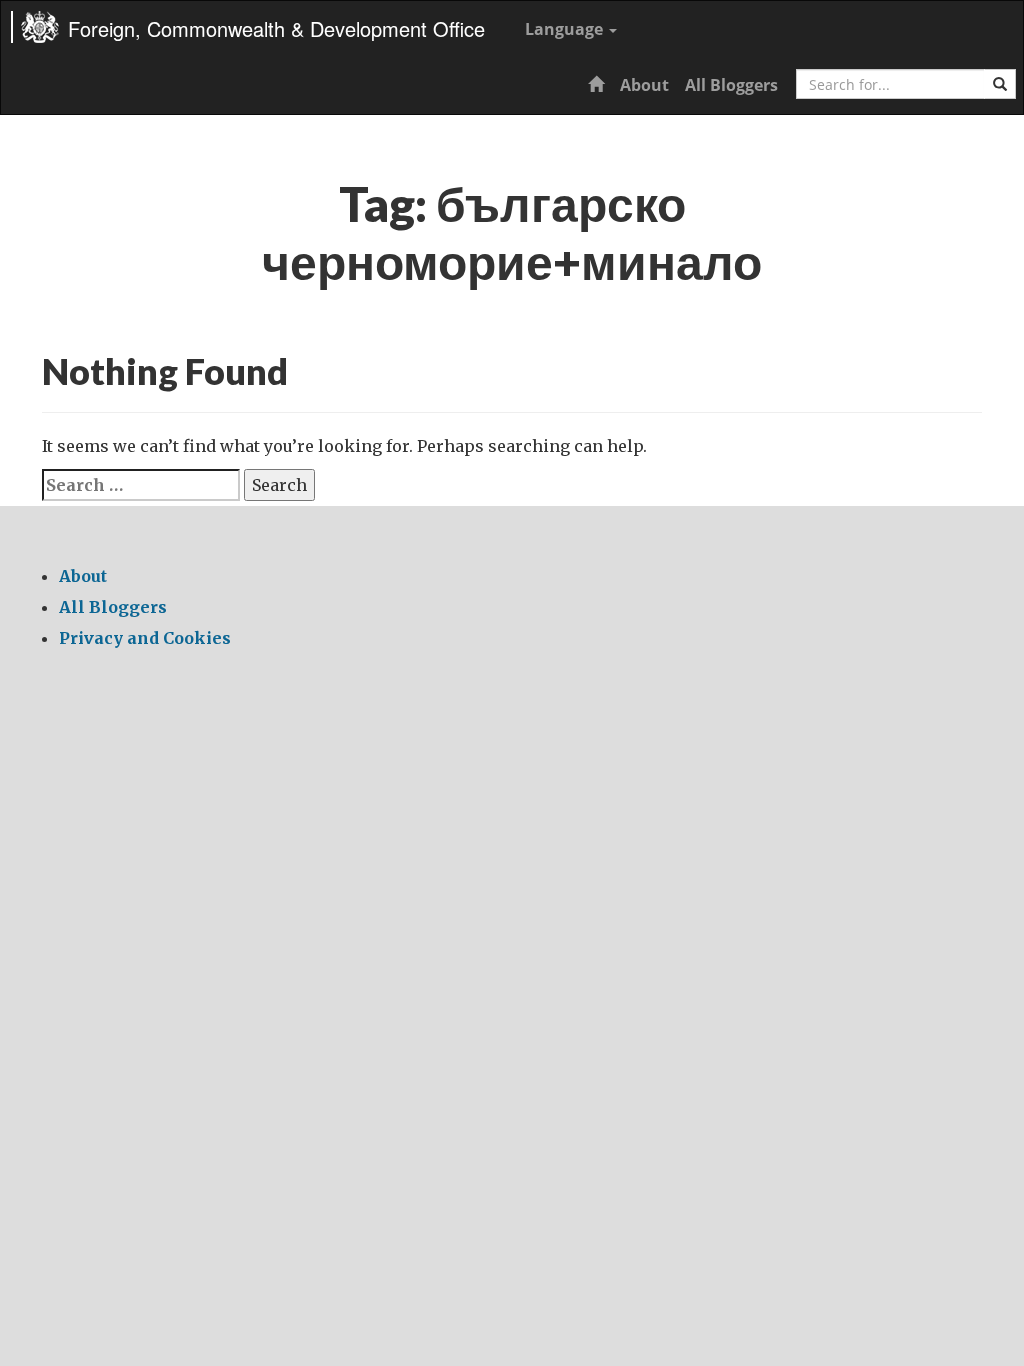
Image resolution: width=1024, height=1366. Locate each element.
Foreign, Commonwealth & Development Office (276, 28)
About (644, 85)
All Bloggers (731, 85)
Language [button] (566, 29)
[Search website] (1000, 84)
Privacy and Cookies (145, 638)
